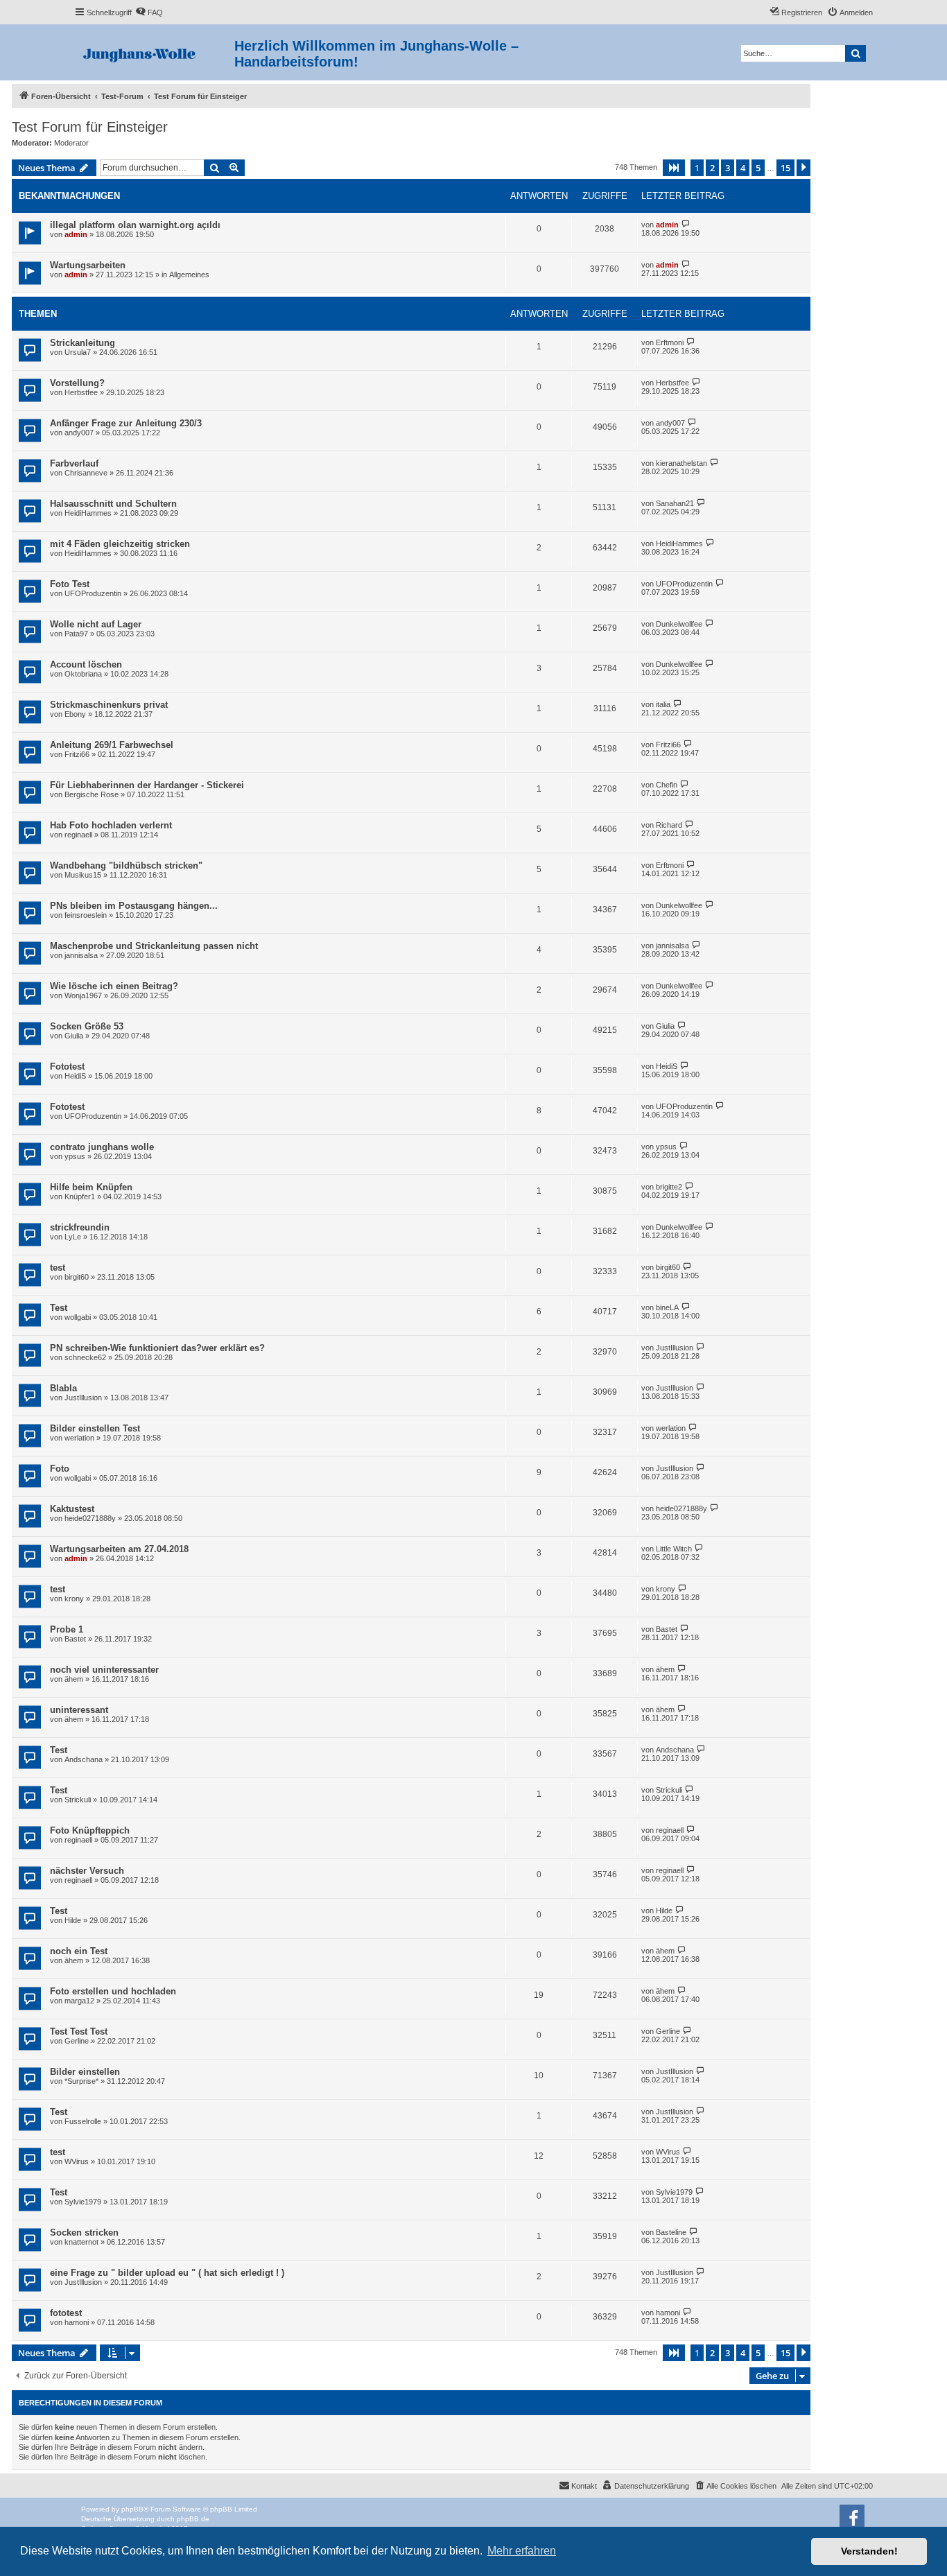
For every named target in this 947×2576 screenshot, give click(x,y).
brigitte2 (669, 1187)
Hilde (73, 1920)
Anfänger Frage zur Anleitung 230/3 (126, 423)
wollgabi (78, 1317)
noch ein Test (79, 1951)
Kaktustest (72, 1509)
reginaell (78, 835)
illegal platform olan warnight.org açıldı (135, 225)
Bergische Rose (92, 794)
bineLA (667, 1307)
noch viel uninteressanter (104, 1670)
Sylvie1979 (83, 2202)
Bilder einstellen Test (95, 1428)
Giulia (74, 1036)
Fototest (67, 1067)
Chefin (667, 785)
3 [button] (728, 168)
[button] (674, 168)
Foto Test (70, 584)
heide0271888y (90, 1518)
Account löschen (86, 664)
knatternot (81, 2242)
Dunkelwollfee (679, 624)
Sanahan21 (675, 503)
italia (663, 704)
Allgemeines (189, 275)
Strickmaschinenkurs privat (109, 705)
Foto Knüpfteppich (90, 1830)
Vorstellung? (77, 383)
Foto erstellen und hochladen (113, 1991)
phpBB (132, 2509)
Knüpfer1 (80, 1196)
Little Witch (674, 1549)
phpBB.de (193, 2519)
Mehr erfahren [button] (522, 2551)
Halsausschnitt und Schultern (113, 504)
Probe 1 (67, 1629)
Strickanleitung (82, 343)
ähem (74, 1679)
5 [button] (758, 168)
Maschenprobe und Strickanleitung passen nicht (154, 946)
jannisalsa (81, 955)
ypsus (75, 1156)
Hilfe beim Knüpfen (91, 1187)
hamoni (77, 2322)
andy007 (79, 433)
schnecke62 (85, 1357)
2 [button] (712, 168)
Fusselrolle (83, 2121)
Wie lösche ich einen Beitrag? (114, 986)
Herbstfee (81, 392)
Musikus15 (83, 875)
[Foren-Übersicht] (154, 52)
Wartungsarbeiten (88, 265)
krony (74, 1599)
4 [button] (743, 168)
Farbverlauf (74, 463)
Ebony (75, 714)
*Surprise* (81, 2081)
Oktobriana (83, 674)
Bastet (75, 1639)
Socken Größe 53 (87, 1026)
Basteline (671, 2232)
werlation (79, 1438)
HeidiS (75, 1076)
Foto (60, 1469)
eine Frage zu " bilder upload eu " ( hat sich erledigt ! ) (167, 2273)
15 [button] (785, 168)
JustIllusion (675, 1348)
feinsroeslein (86, 915)
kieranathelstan (681, 463)
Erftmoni (670, 342)
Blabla (63, 1388)
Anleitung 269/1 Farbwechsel (112, 745)
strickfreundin (80, 1227)
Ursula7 (78, 352)
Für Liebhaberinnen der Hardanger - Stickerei (147, 785)
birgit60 (77, 1277)
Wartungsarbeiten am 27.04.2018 (119, 1549)
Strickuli (78, 1800)
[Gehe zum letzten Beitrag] (686, 224)
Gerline (77, 2041)
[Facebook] (852, 2517)
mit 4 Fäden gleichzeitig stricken (120, 544)
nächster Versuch (87, 1871)
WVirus (77, 2161)
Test (59, 1308)
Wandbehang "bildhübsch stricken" (126, 865)
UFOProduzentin (93, 593)
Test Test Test (79, 2031)
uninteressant (79, 1710)
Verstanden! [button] (869, 2551)
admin (76, 234)
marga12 (79, 2001)
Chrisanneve (86, 473)
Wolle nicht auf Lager (96, 624)
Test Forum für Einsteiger (90, 127)
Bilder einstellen (85, 2072)
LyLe (73, 1237)
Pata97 (76, 634)
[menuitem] (149, 12)
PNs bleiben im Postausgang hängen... (134, 906)
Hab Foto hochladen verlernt (111, 825)
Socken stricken (84, 2233)
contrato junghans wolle (102, 1147)
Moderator (71, 143)
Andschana (84, 1759)
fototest (66, 2313)
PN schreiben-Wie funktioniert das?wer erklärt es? (157, 1348)
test (58, 1268)
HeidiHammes (88, 513)
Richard (669, 825)
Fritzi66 (77, 754)
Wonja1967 (83, 995)
